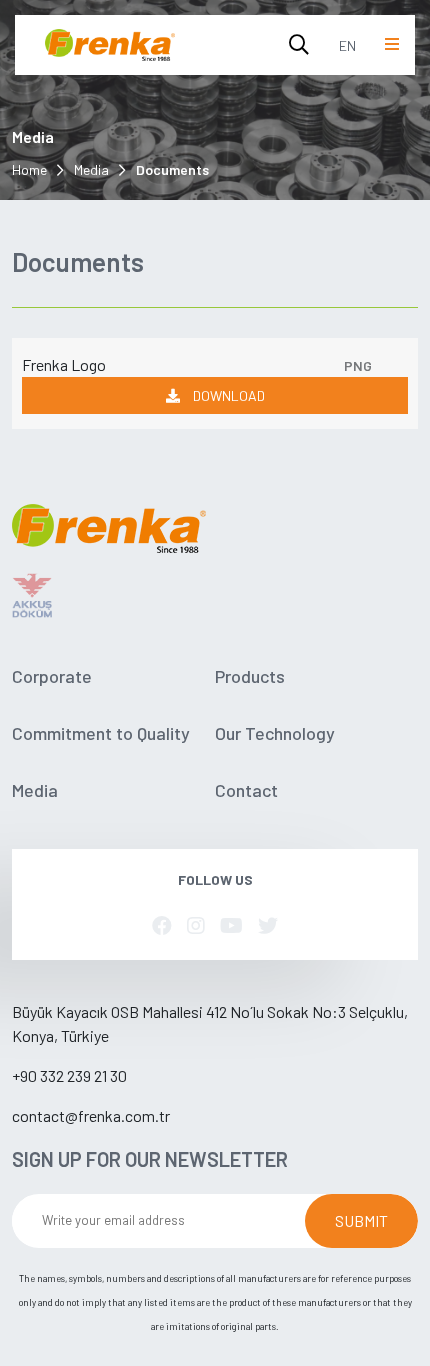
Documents (172, 169)
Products (250, 676)
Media (91, 169)
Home (29, 169)
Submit (361, 1220)
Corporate (52, 676)
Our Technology (275, 733)
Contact (246, 790)
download (227, 395)
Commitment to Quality (101, 733)
